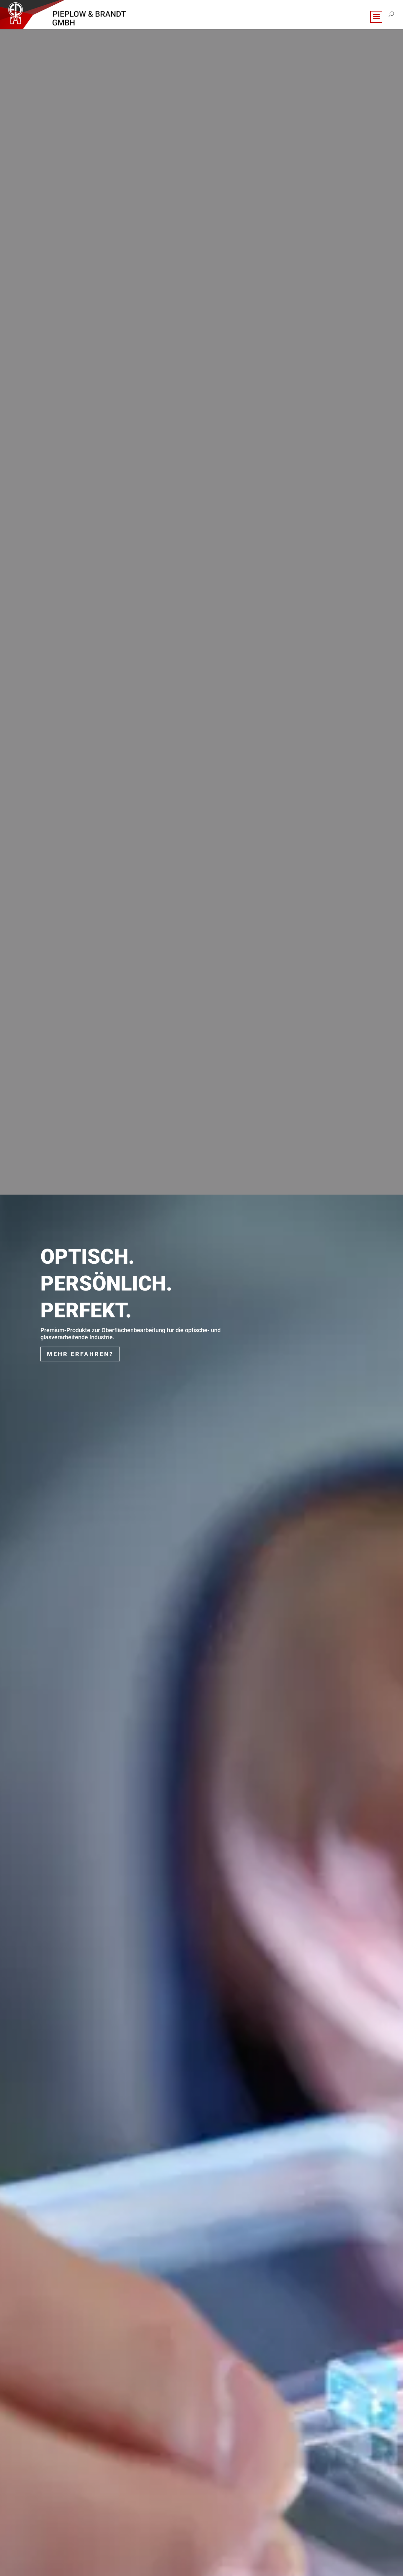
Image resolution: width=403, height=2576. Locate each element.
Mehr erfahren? (80, 1354)
